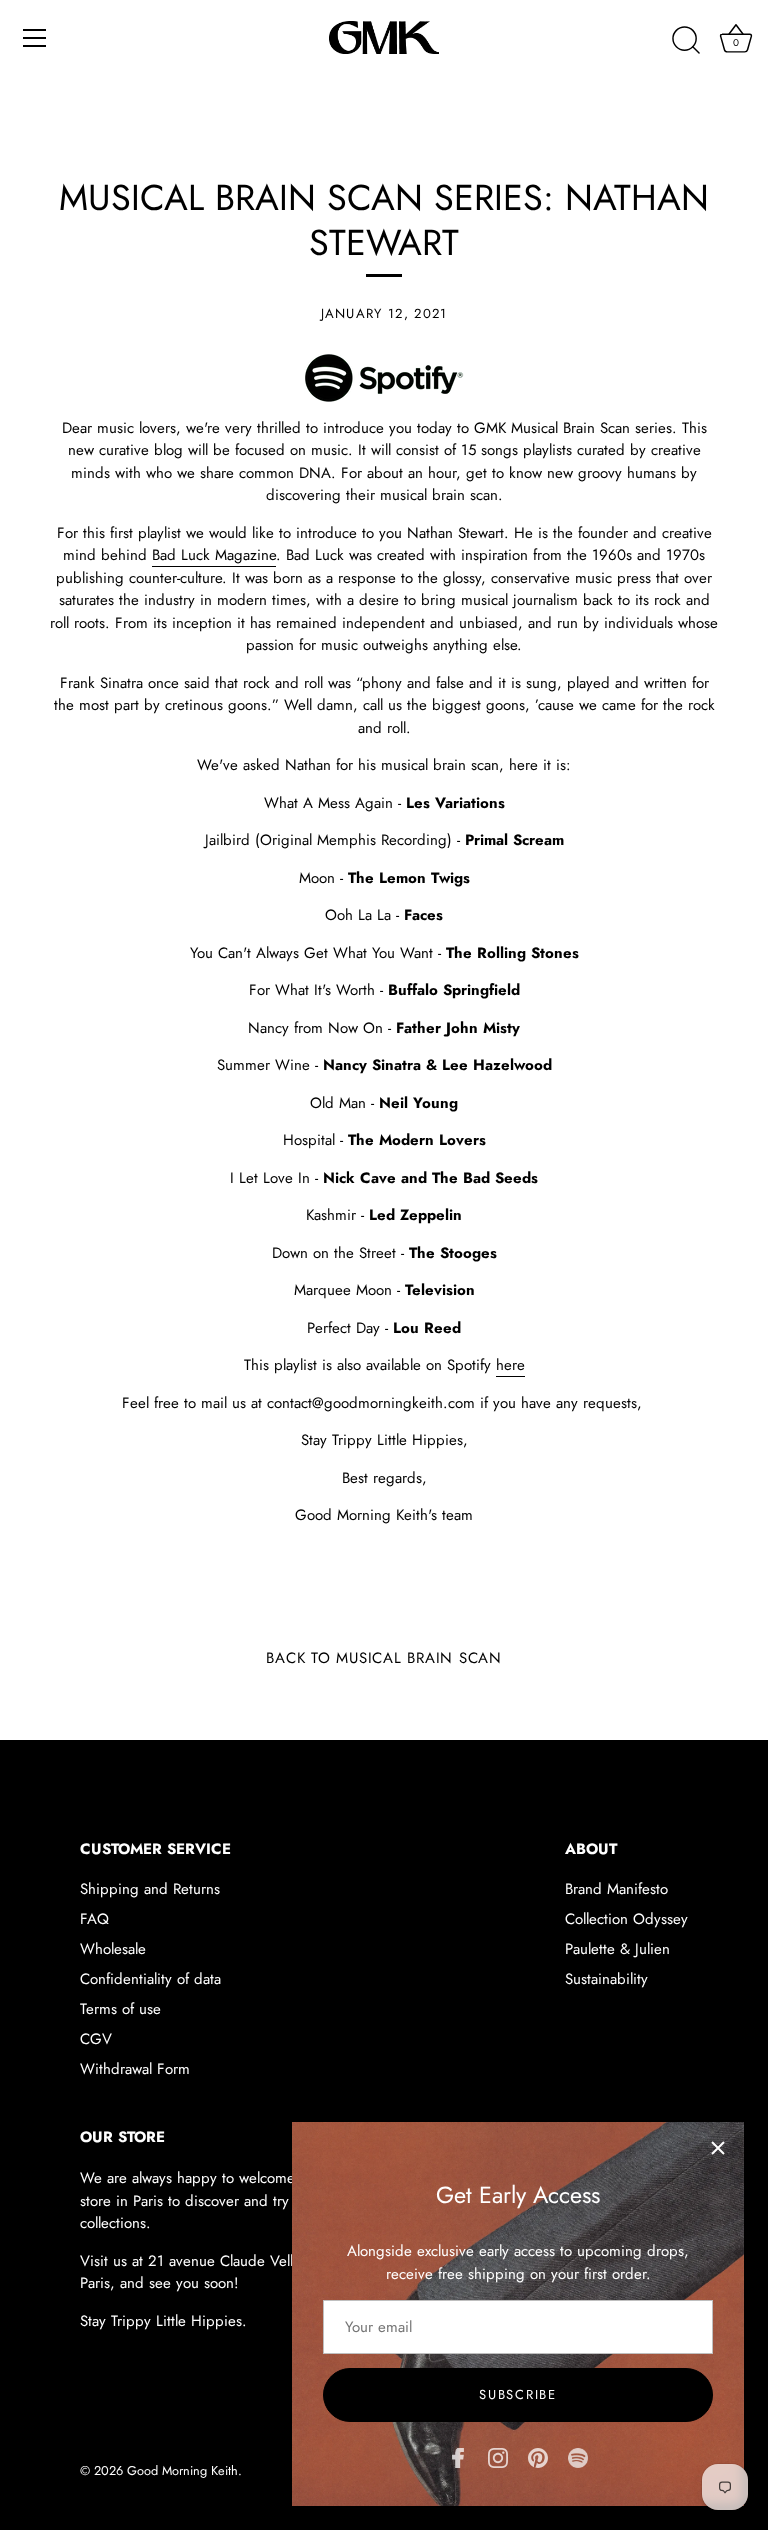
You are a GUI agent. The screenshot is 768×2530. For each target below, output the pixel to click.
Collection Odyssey (626, 1919)
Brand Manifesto (616, 1889)
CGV (96, 2039)
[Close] (718, 2148)
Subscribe (517, 2394)
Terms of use (120, 2009)
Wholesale (113, 1949)
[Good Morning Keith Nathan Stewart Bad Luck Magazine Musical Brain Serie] (384, 365)
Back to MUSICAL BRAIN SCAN (384, 1658)
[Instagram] (498, 2456)
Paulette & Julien (617, 1949)
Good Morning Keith (182, 2470)
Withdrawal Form (135, 2069)
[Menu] (35, 38)
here (510, 1365)
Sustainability (606, 1979)
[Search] (686, 41)
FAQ (94, 1919)
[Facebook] (458, 2456)
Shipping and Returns (150, 1889)
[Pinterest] (538, 2456)
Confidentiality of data (150, 1979)
